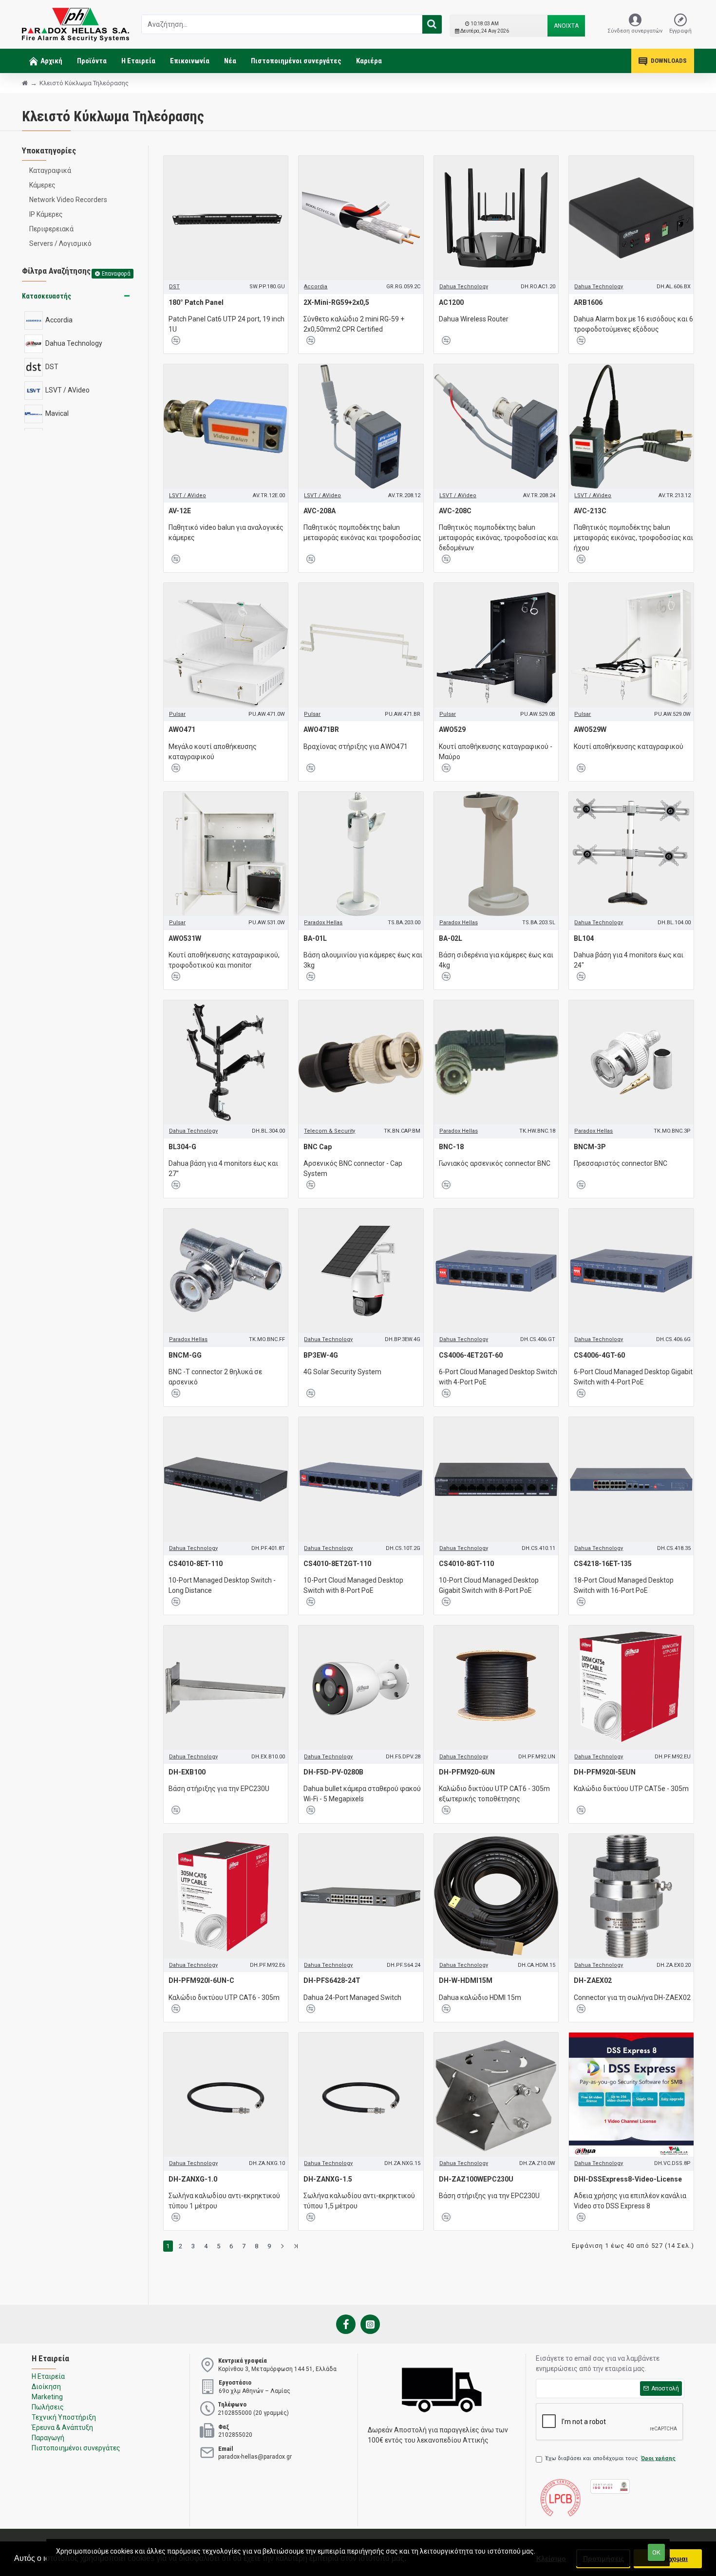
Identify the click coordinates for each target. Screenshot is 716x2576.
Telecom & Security (330, 1131)
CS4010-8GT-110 (466, 1564)
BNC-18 (451, 1147)
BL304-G (182, 1147)
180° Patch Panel (196, 302)
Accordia (316, 287)
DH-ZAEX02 (593, 1980)
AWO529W (590, 729)
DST (174, 287)
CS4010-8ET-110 (196, 1564)
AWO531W (185, 938)
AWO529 (452, 729)
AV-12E (180, 511)
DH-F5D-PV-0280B (333, 1772)
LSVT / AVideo (188, 495)
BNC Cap (318, 1147)
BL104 (584, 938)
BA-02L (451, 938)
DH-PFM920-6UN (467, 1772)
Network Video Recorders (68, 200)
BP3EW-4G (321, 1355)
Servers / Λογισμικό (60, 243)
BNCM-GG (185, 1355)
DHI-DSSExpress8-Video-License (628, 2179)
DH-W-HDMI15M (466, 1980)
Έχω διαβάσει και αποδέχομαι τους (611, 2458)
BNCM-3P (590, 1147)
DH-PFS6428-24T (332, 1980)
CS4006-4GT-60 (599, 1355)
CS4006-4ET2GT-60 (471, 1355)
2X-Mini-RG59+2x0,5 (336, 302)
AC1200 (451, 302)
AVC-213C (590, 511)
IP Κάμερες (46, 214)
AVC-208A (320, 511)
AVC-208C (455, 511)
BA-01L (315, 938)
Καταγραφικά (50, 170)
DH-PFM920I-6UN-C (201, 1980)
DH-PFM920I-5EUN (605, 1772)
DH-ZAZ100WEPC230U (476, 2179)
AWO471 (182, 729)
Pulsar (177, 714)
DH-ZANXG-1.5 (328, 2179)
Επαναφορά (116, 274)
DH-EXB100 (187, 1772)
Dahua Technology (464, 287)
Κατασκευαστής (47, 296)
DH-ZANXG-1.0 (193, 2179)
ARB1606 (588, 302)
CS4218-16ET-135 (603, 1564)
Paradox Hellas (323, 923)
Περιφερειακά (51, 229)
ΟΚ (656, 2552)
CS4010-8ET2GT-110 (337, 1564)
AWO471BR (321, 729)
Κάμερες (42, 185)
